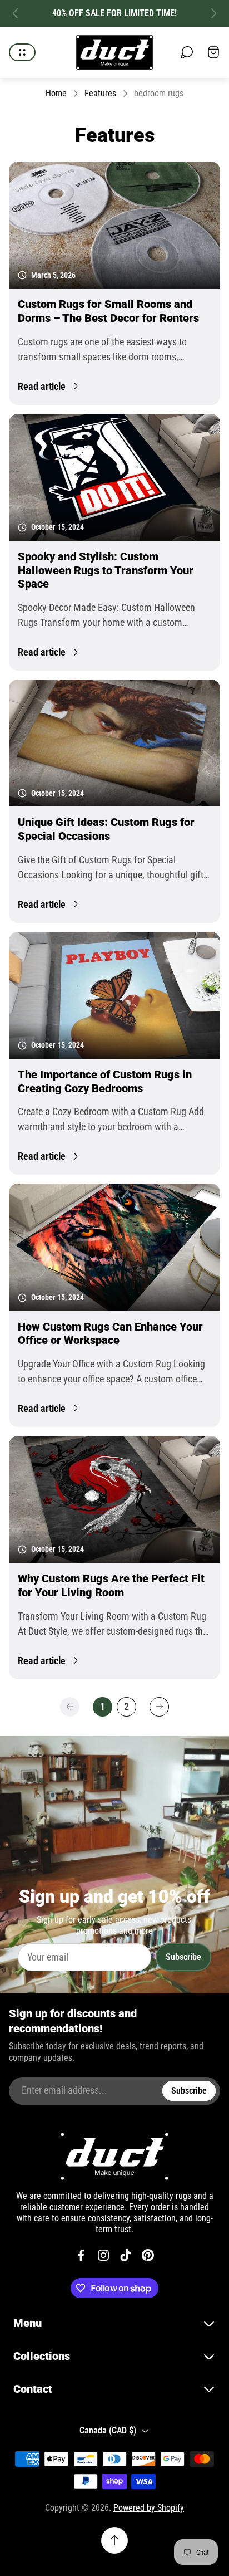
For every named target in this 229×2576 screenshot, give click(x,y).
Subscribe (183, 1957)
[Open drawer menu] (22, 52)
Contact (33, 2389)
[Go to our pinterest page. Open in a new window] (148, 2255)
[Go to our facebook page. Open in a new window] (81, 2255)
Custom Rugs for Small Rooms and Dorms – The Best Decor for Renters (108, 311)
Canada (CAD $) (108, 2430)
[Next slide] (213, 13)
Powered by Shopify (149, 2508)
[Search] (187, 52)
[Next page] (159, 1707)
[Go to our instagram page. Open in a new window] (103, 2255)
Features (100, 93)
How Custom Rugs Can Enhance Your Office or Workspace (110, 1334)
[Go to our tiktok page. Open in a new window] (126, 2255)
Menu (28, 2323)
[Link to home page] (114, 2156)
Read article (42, 386)
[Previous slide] (16, 13)
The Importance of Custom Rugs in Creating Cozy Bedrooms (105, 1081)
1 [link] (103, 1706)
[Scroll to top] (114, 2540)
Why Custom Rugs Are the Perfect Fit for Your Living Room (111, 1585)
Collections (42, 2356)
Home (56, 93)
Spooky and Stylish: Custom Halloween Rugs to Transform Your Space (106, 570)
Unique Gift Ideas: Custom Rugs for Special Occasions (106, 829)
